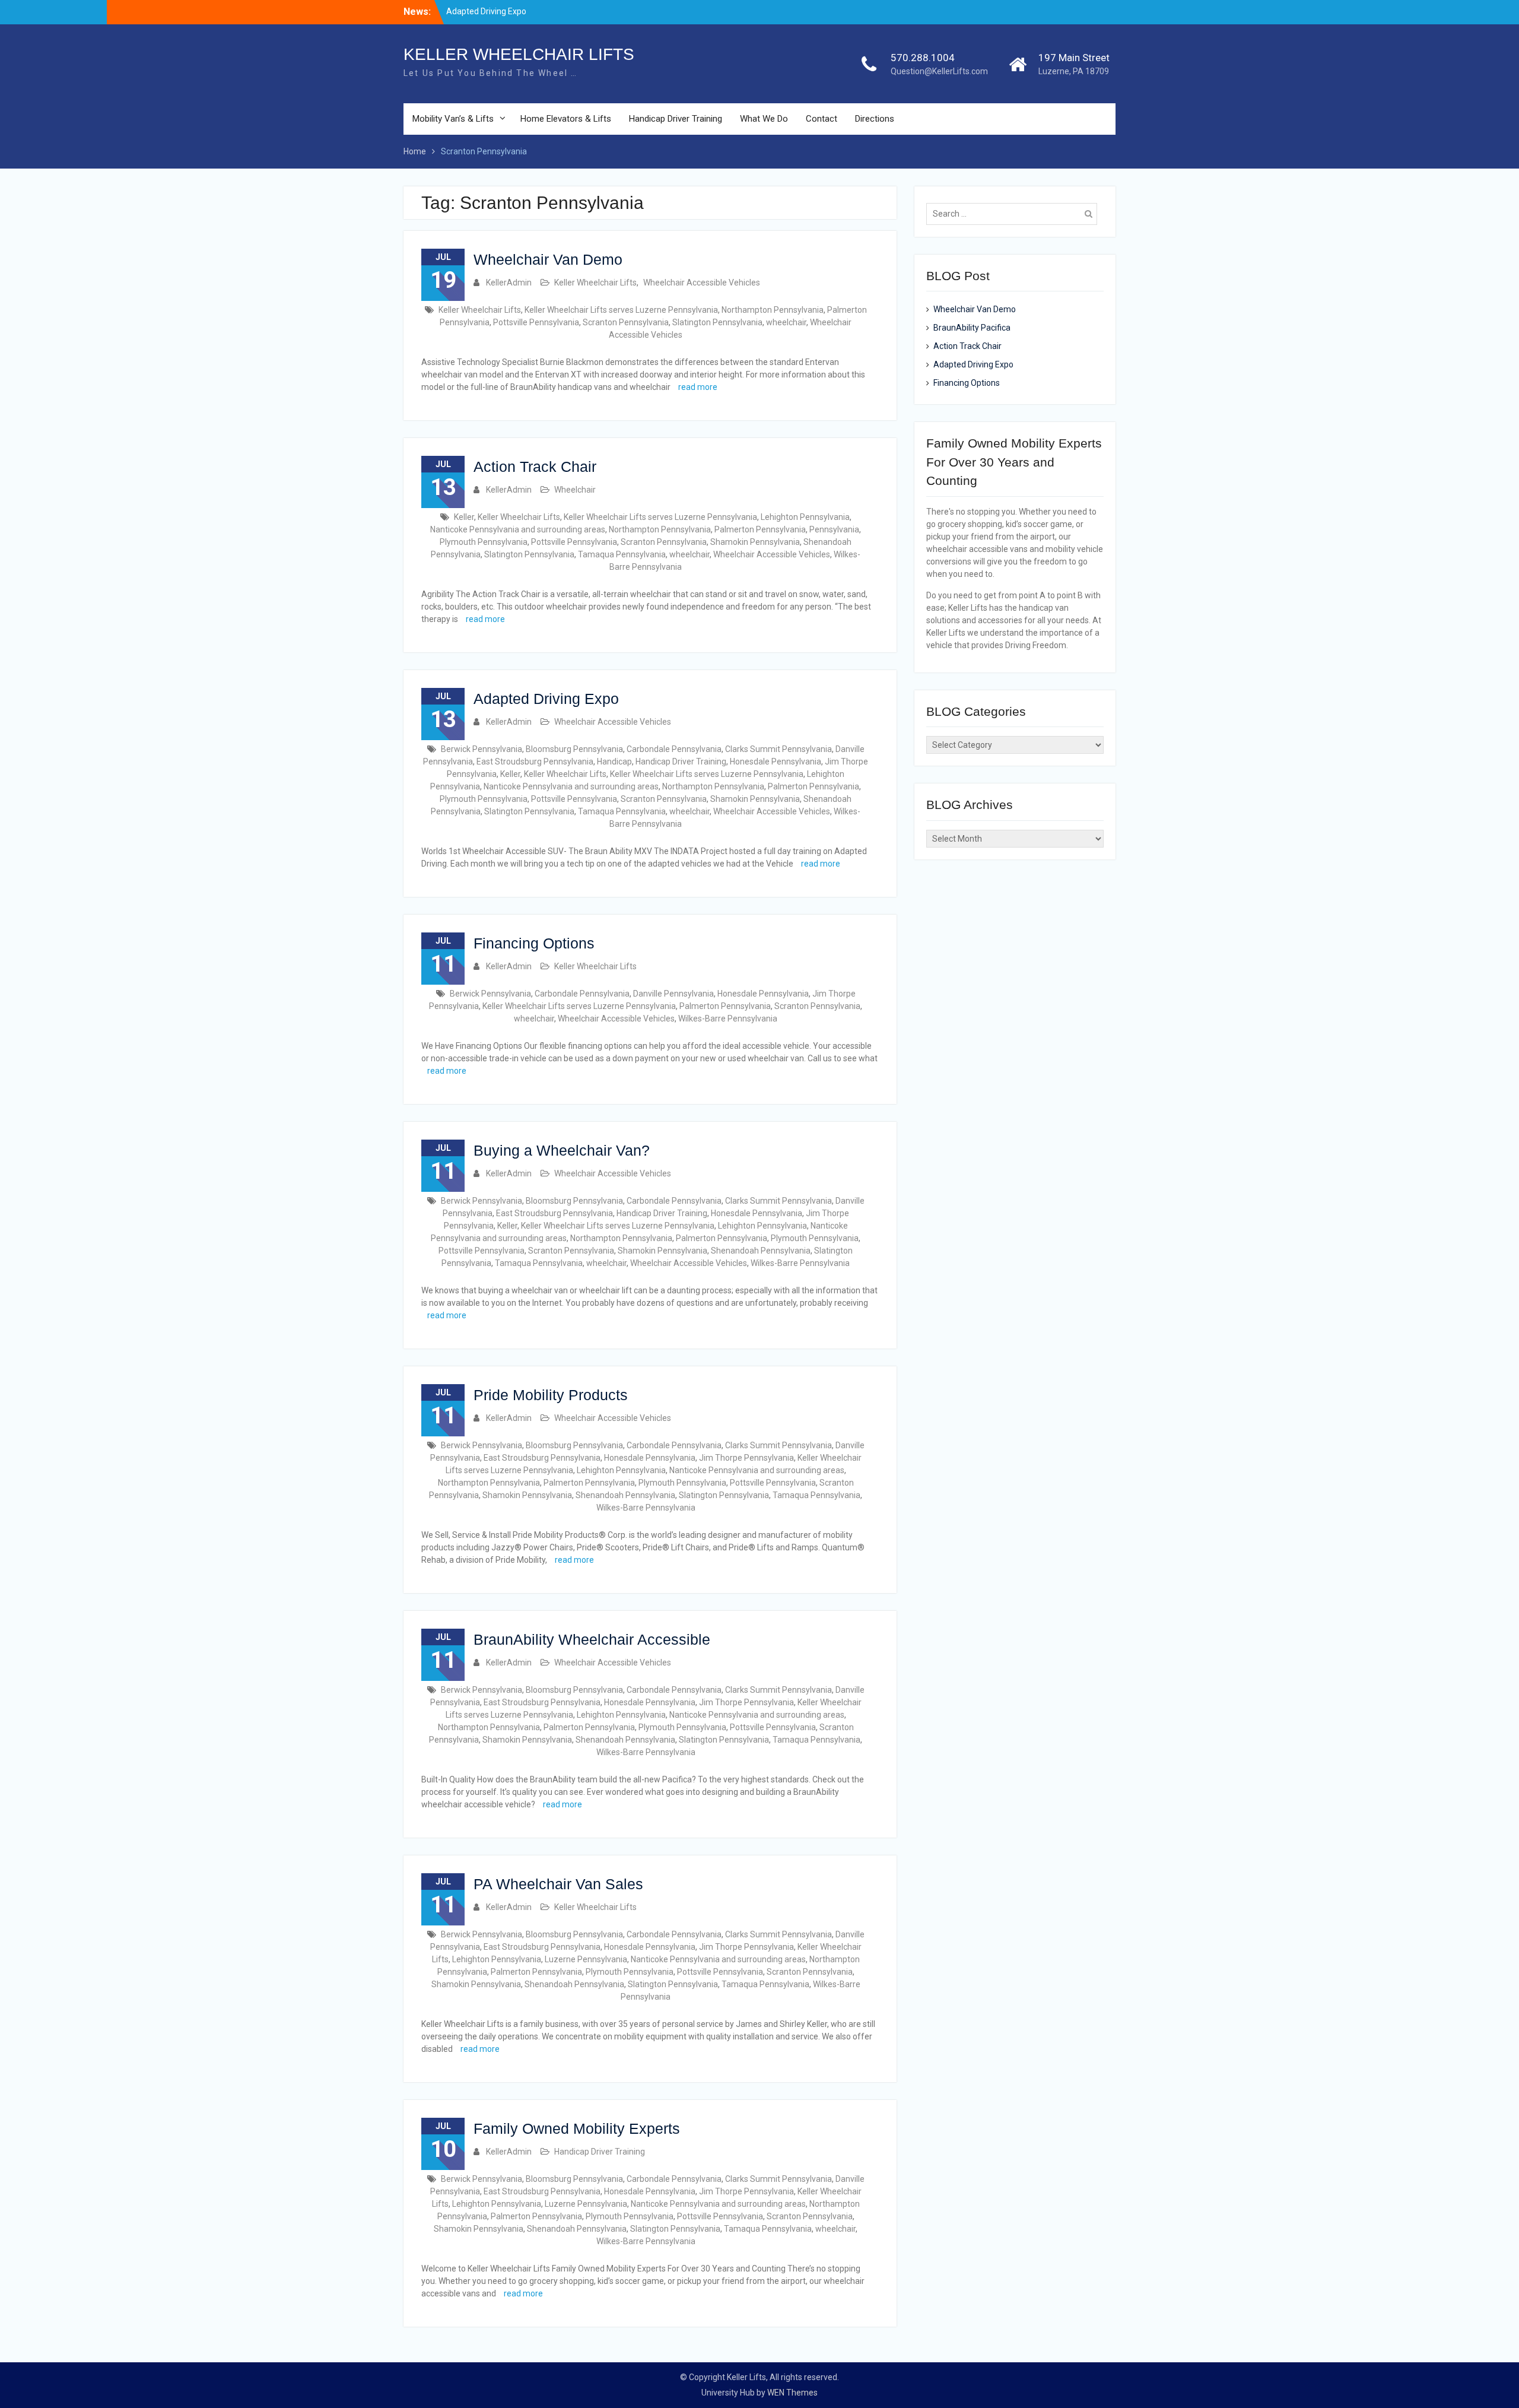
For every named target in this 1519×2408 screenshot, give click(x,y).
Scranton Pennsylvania (626, 322)
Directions (875, 119)
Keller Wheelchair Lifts (595, 283)
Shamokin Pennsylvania (755, 542)
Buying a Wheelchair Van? (562, 1150)
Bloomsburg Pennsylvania (574, 749)
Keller (464, 517)
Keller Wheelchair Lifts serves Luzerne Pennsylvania (621, 310)
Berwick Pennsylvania (482, 749)
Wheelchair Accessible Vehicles (702, 283)
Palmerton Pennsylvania (760, 529)
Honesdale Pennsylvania (776, 762)
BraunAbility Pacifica (972, 328)
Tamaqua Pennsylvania (622, 554)
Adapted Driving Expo (486, 8)
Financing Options (534, 943)
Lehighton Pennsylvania (805, 517)
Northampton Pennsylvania (773, 310)
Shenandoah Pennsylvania (761, 1251)
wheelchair (786, 322)
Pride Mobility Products (551, 1395)
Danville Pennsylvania (673, 994)
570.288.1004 (923, 58)
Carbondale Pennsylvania (674, 749)
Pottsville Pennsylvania (536, 322)
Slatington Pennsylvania (717, 322)
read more (698, 387)
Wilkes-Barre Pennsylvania (728, 1019)
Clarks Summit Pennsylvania (778, 749)
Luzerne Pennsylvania (586, 1959)
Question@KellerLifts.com (939, 71)
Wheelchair (575, 490)
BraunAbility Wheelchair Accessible (592, 1639)
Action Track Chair (535, 467)
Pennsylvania (834, 529)
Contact (822, 119)
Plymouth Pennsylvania (484, 542)
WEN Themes (792, 2393)
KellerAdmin (509, 283)
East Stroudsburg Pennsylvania (535, 762)
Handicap (614, 762)
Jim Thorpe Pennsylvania (746, 1458)
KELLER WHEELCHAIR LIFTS (519, 54)
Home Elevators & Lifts (566, 119)
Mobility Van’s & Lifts (453, 119)
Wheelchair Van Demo (548, 259)
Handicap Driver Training (676, 119)
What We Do (764, 119)
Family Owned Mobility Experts (577, 2128)
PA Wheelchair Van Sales (558, 1884)
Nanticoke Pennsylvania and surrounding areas (518, 529)
